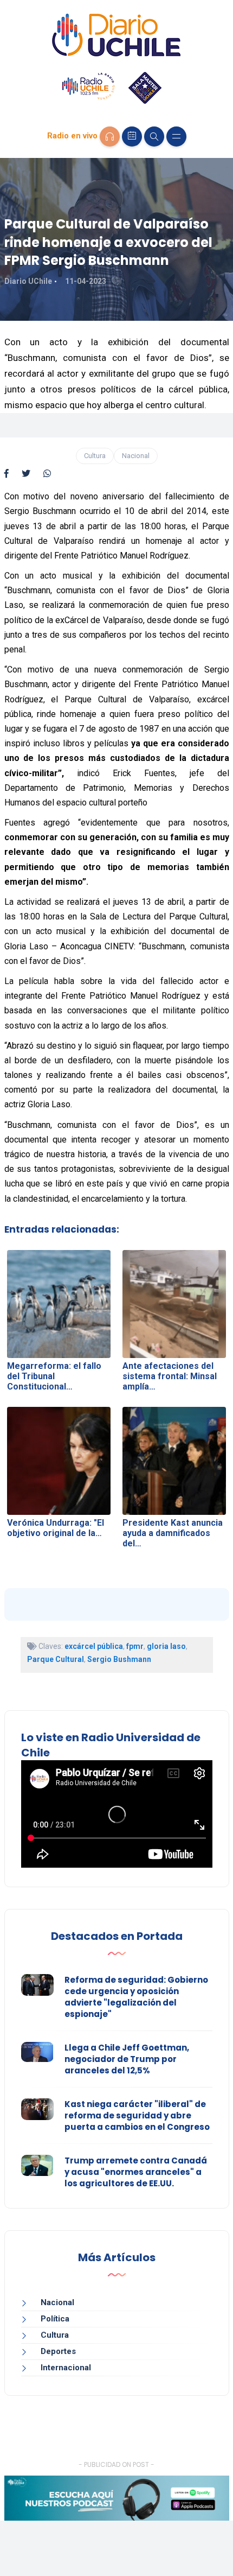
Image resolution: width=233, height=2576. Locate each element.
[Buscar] (154, 137)
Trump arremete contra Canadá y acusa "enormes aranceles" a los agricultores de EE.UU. (136, 2172)
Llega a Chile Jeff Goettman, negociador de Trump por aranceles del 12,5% (127, 2059)
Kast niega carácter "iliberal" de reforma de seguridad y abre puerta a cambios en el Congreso (137, 2115)
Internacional (66, 2368)
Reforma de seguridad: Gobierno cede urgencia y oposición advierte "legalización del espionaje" (136, 1997)
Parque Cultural (56, 1659)
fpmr (135, 1646)
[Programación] (132, 137)
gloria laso (166, 1646)
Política (55, 2319)
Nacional (136, 456)
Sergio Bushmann (119, 1659)
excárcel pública (94, 1646)
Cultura (95, 456)
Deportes (58, 2351)
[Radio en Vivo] (110, 137)
